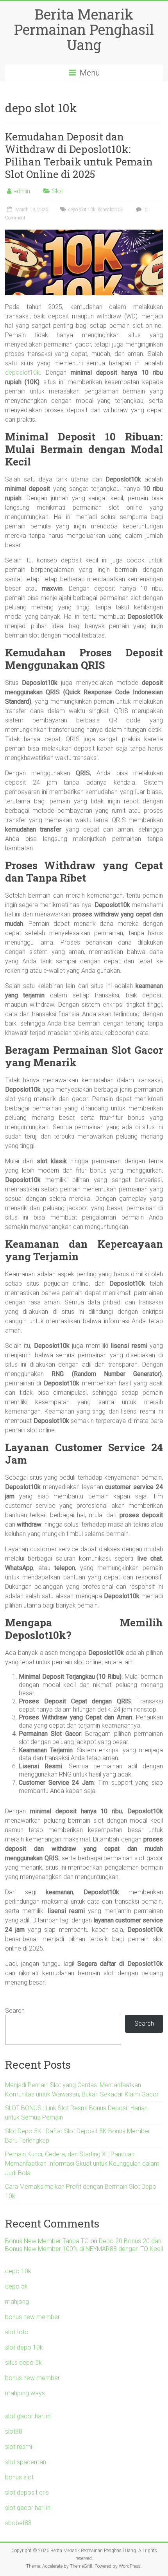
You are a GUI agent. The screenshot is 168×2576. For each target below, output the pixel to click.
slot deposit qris (27, 2492)
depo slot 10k (82, 210)
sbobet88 (18, 2523)
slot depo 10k (24, 2347)
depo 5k (16, 2286)
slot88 (14, 2431)
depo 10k (18, 2271)
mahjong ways (25, 2393)
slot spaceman (26, 2462)
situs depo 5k (23, 2363)
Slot (57, 191)
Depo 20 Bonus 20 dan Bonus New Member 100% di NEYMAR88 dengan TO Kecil (84, 2245)
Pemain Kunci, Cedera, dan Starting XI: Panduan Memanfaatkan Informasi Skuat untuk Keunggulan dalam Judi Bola (82, 2164)
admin (22, 191)
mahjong (17, 2302)
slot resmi (19, 2447)
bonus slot (19, 2477)
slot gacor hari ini (28, 2416)
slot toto (17, 2332)
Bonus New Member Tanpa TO (47, 2241)
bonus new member (32, 2317)
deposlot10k (110, 210)
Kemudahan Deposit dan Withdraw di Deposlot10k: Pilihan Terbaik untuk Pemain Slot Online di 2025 (79, 155)
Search (15, 2011)
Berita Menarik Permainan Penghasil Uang (84, 29)
